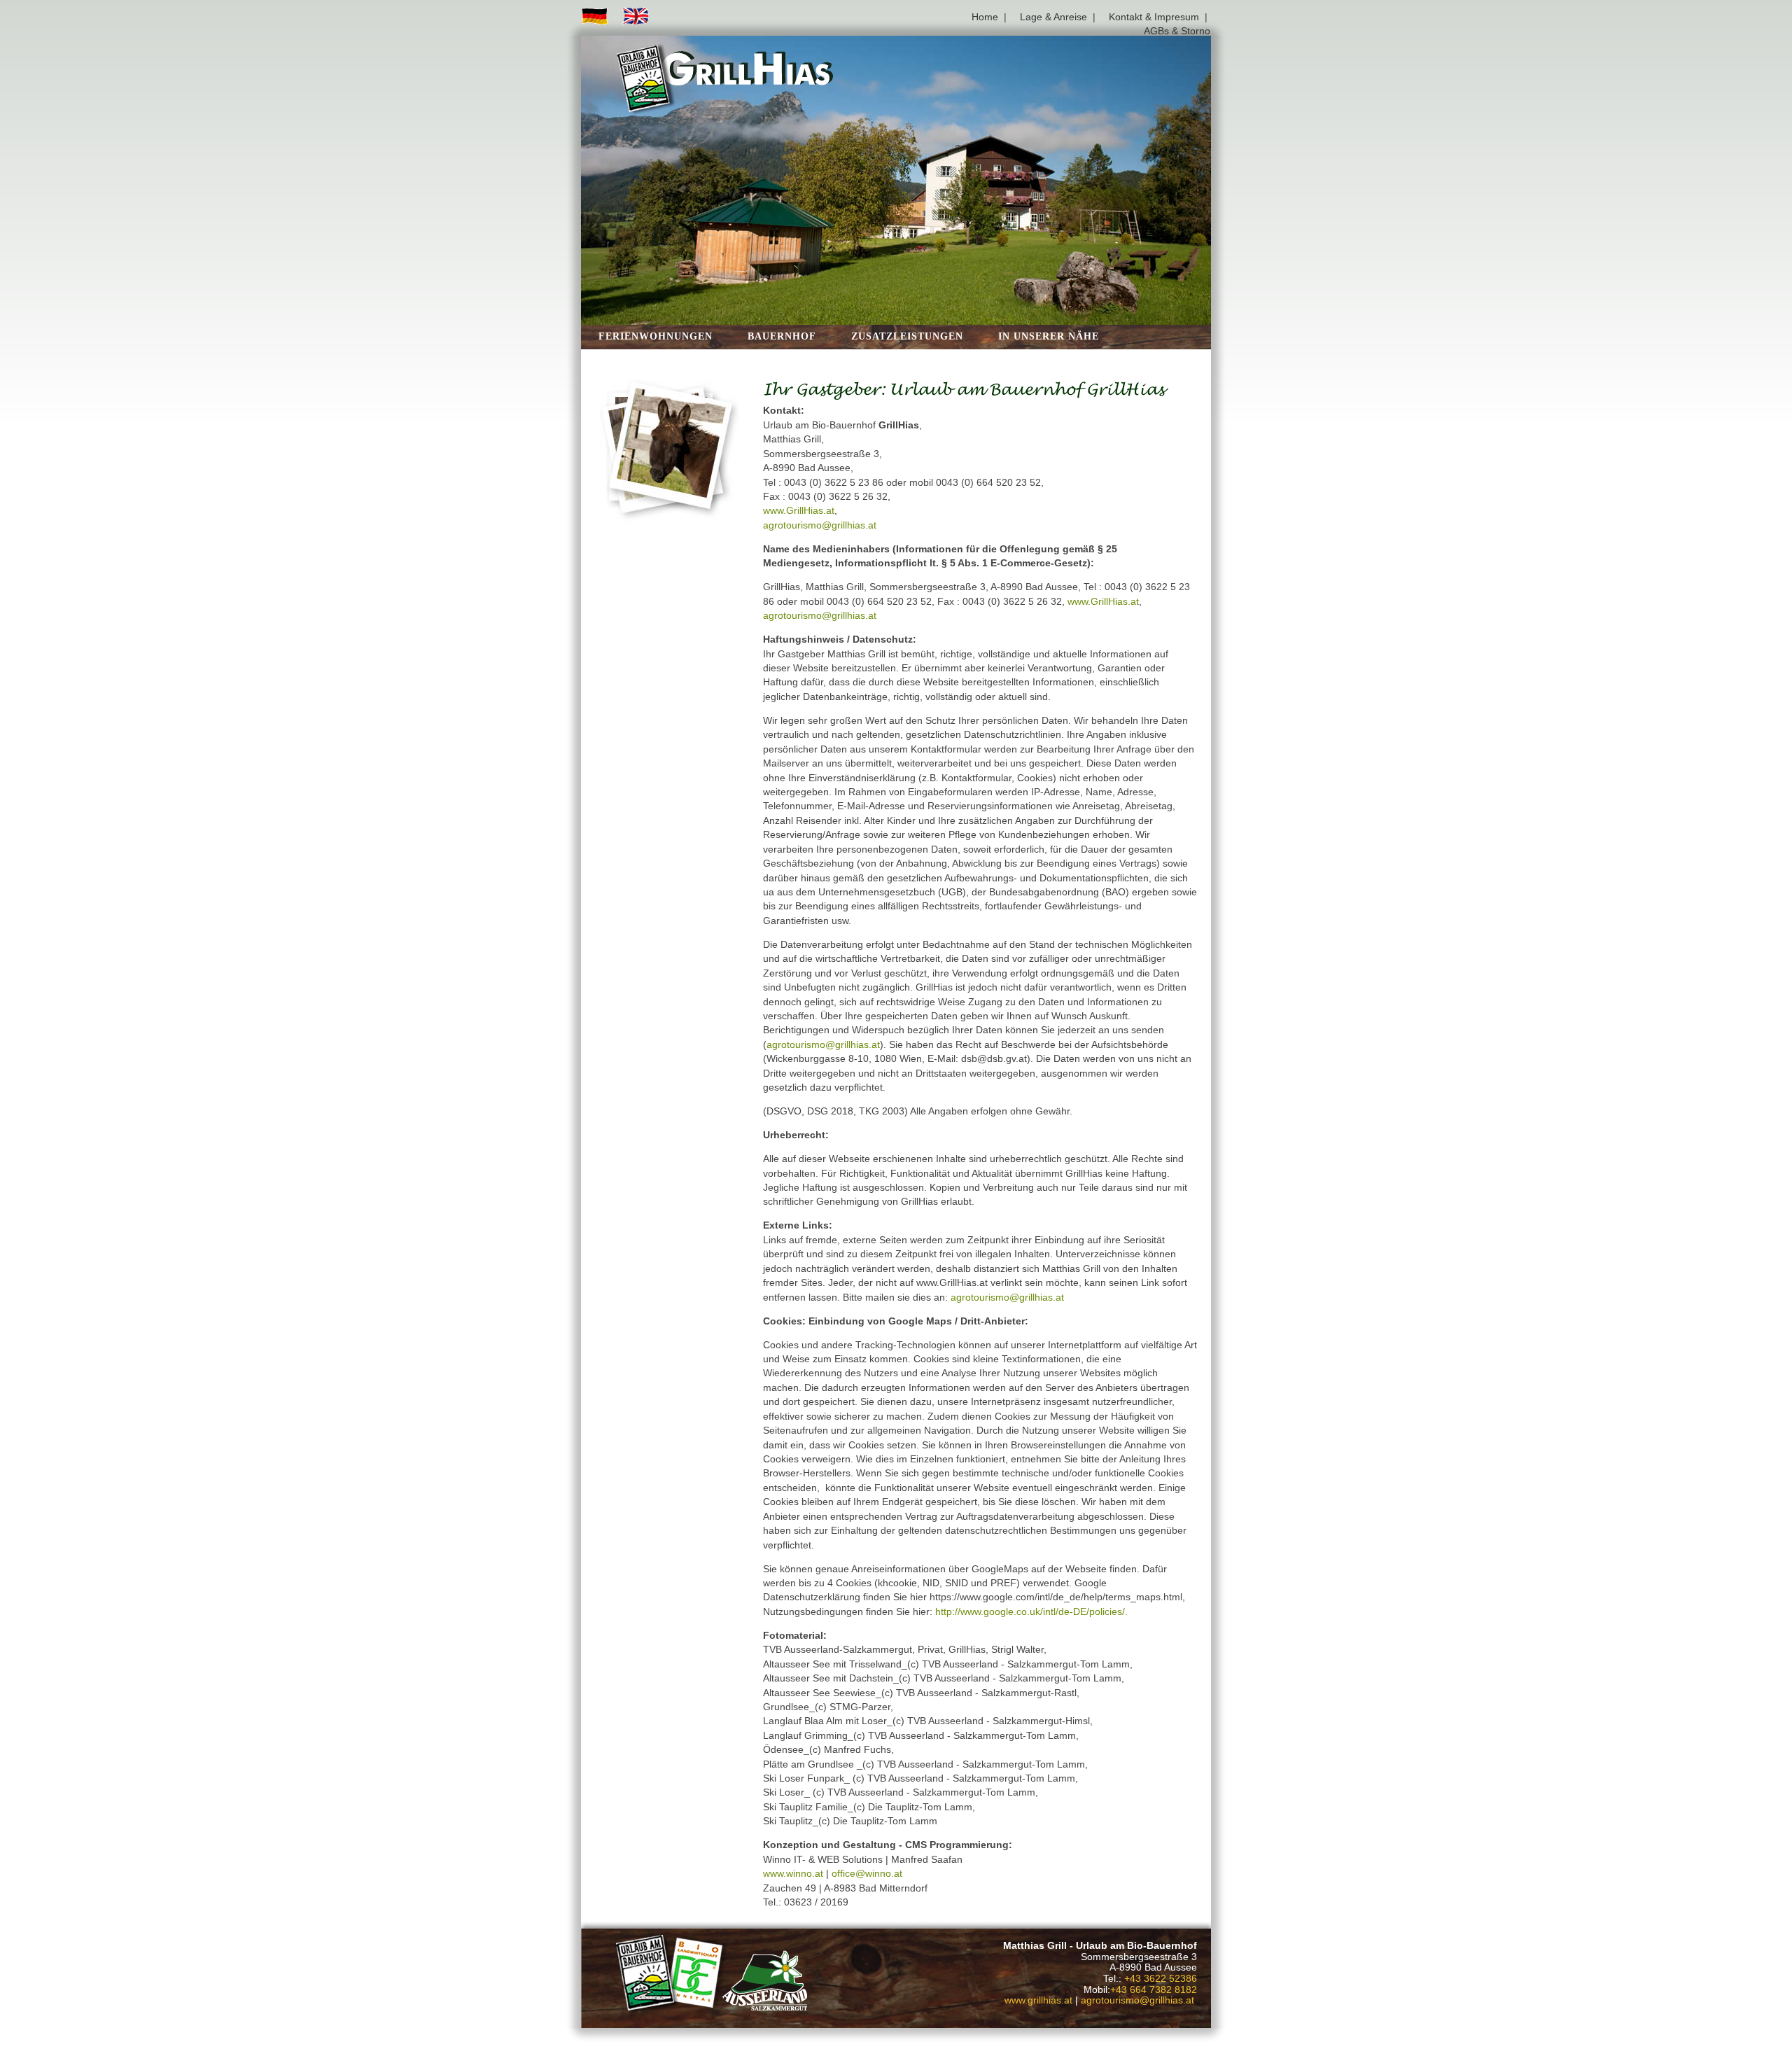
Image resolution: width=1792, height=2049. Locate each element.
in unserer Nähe (1049, 336)
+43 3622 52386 (1161, 1979)
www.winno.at (793, 1874)
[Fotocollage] (672, 452)
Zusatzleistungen (907, 336)
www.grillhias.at (1038, 2000)
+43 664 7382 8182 (1154, 1990)
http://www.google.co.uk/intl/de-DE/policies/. (1031, 1612)
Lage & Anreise (1053, 17)
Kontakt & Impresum (1154, 17)
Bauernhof (782, 336)
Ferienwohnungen (656, 336)
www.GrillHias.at (799, 511)
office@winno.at (867, 1874)
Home (985, 17)
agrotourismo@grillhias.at (820, 525)
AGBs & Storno (1177, 31)
